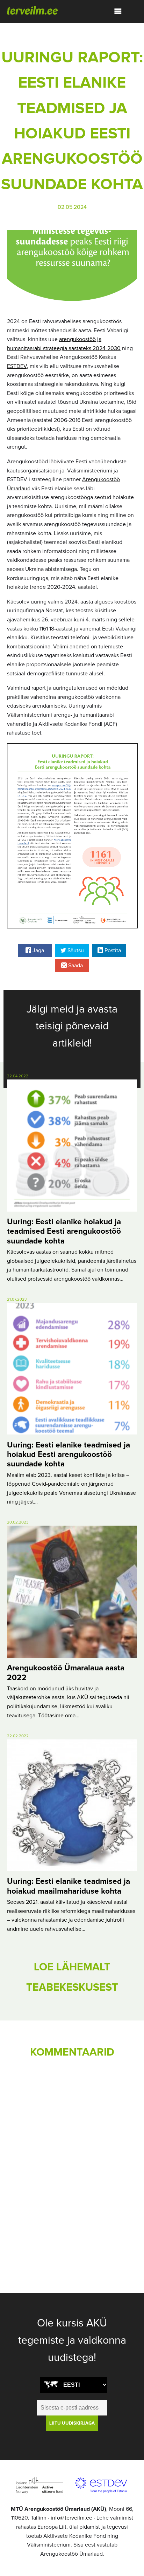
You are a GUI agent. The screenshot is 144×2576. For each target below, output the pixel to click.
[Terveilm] (32, 10)
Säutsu (75, 950)
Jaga (38, 950)
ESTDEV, (18, 366)
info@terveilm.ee (71, 2518)
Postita (112, 950)
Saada (75, 966)
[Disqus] (72, 2161)
